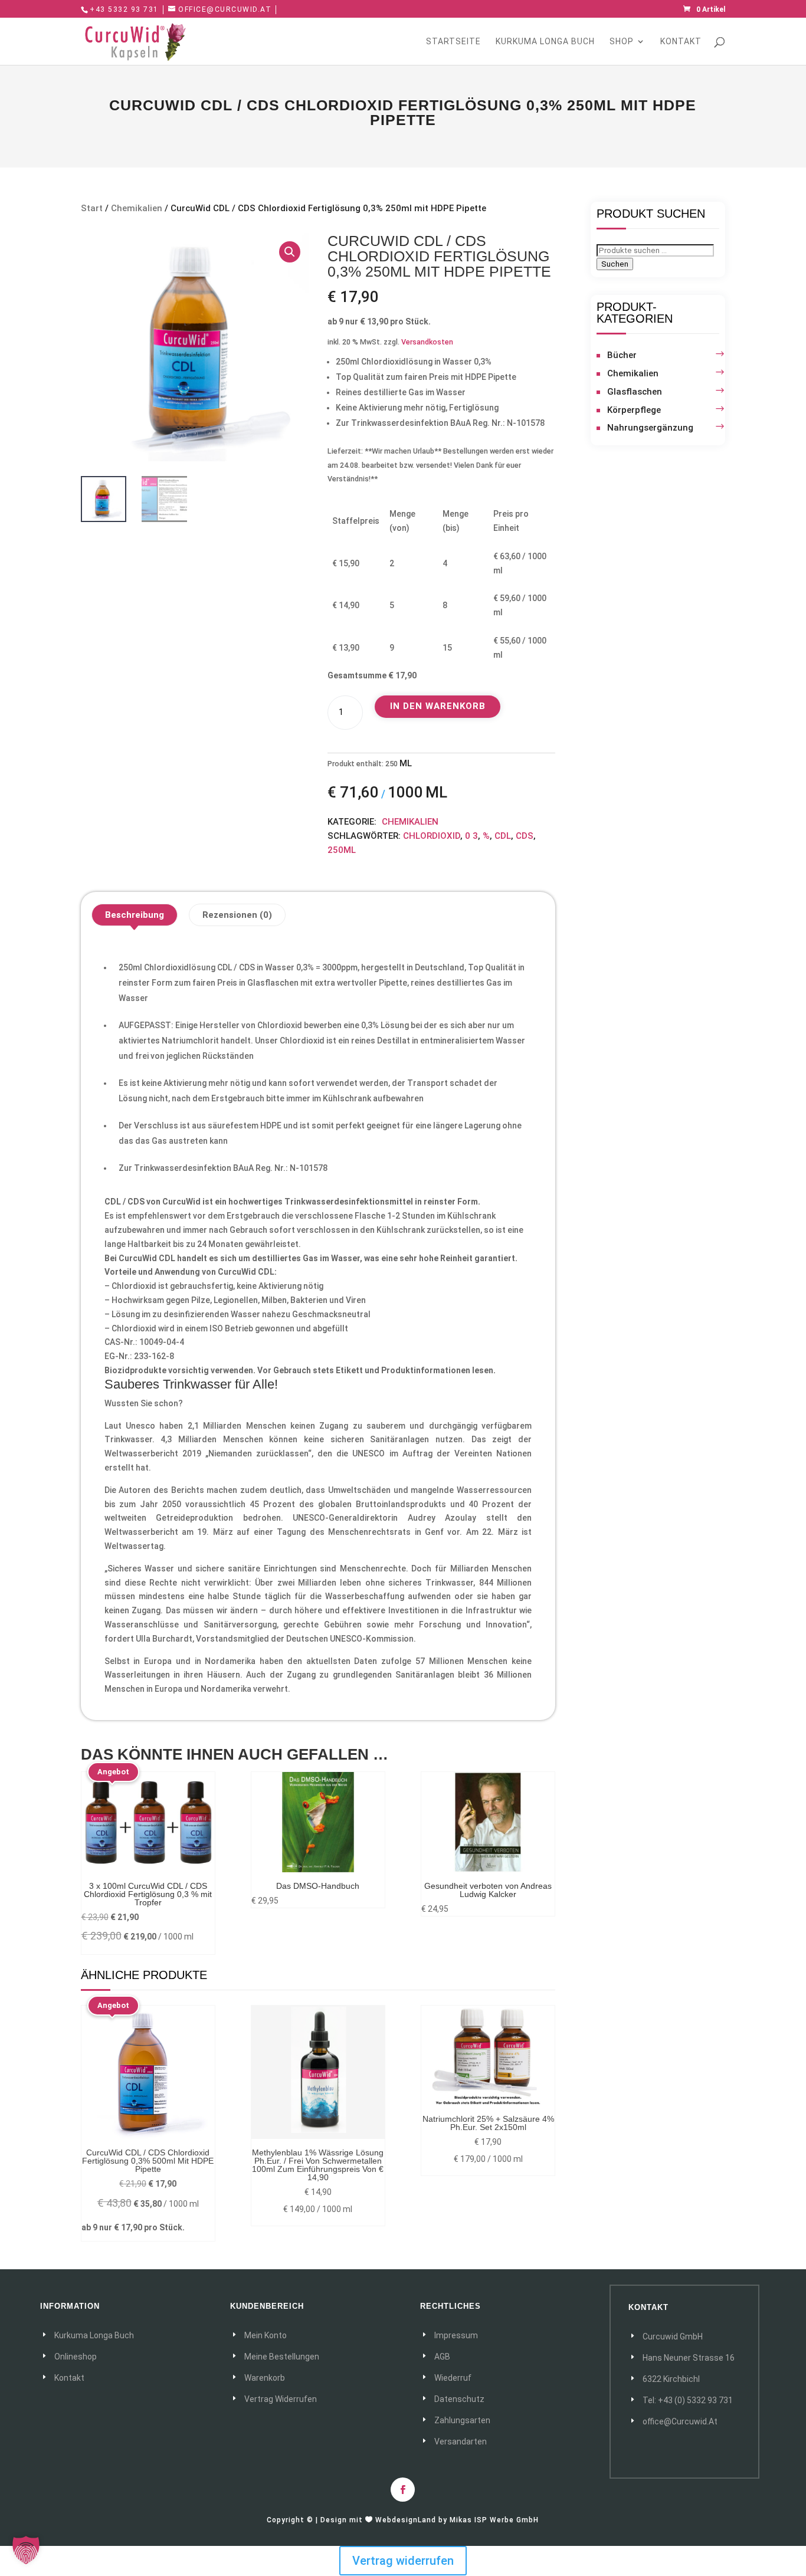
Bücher (622, 355)
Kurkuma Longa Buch (545, 42)
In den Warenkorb (438, 706)
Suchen (615, 264)
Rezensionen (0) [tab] (237, 915)
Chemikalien (137, 208)
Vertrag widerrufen (403, 2561)
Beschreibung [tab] (135, 915)
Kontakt (681, 42)
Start (92, 208)
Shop (622, 42)
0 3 (471, 836)
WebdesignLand (407, 2520)
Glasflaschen (635, 392)
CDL (503, 836)
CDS (525, 836)
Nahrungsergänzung (650, 428)
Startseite (453, 42)
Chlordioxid (432, 836)
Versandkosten (427, 342)
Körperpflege (634, 410)
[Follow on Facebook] (403, 2490)
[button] (290, 252)
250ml (342, 850)
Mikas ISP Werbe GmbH (494, 2520)
